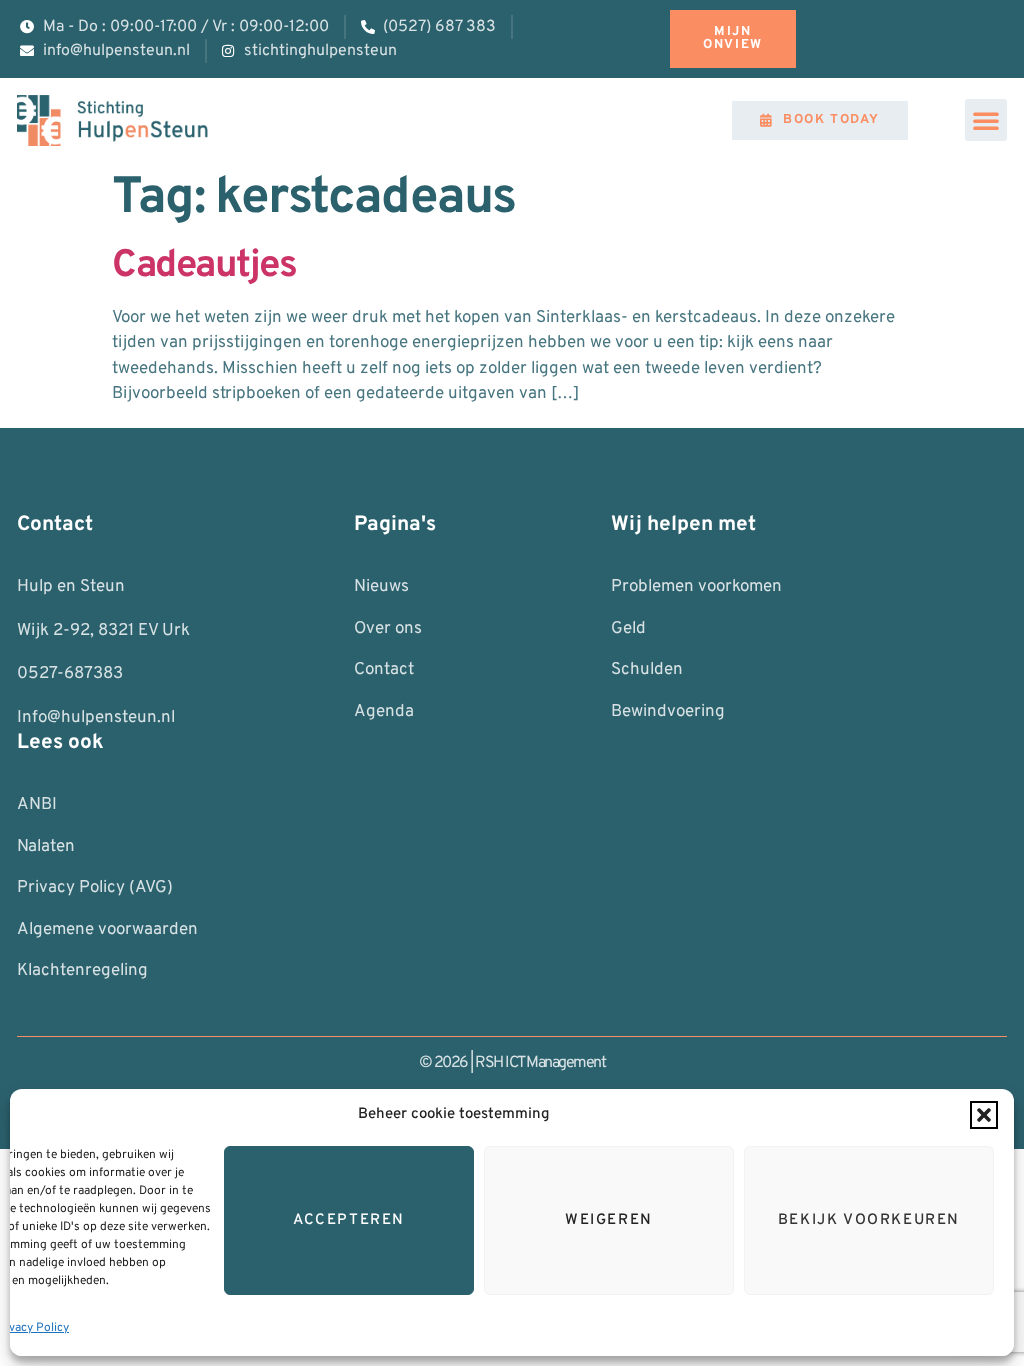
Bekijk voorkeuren (869, 1220)
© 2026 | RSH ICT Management (512, 1063)
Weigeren (609, 1220)
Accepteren (349, 1220)
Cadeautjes (204, 266)
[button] (984, 1115)
